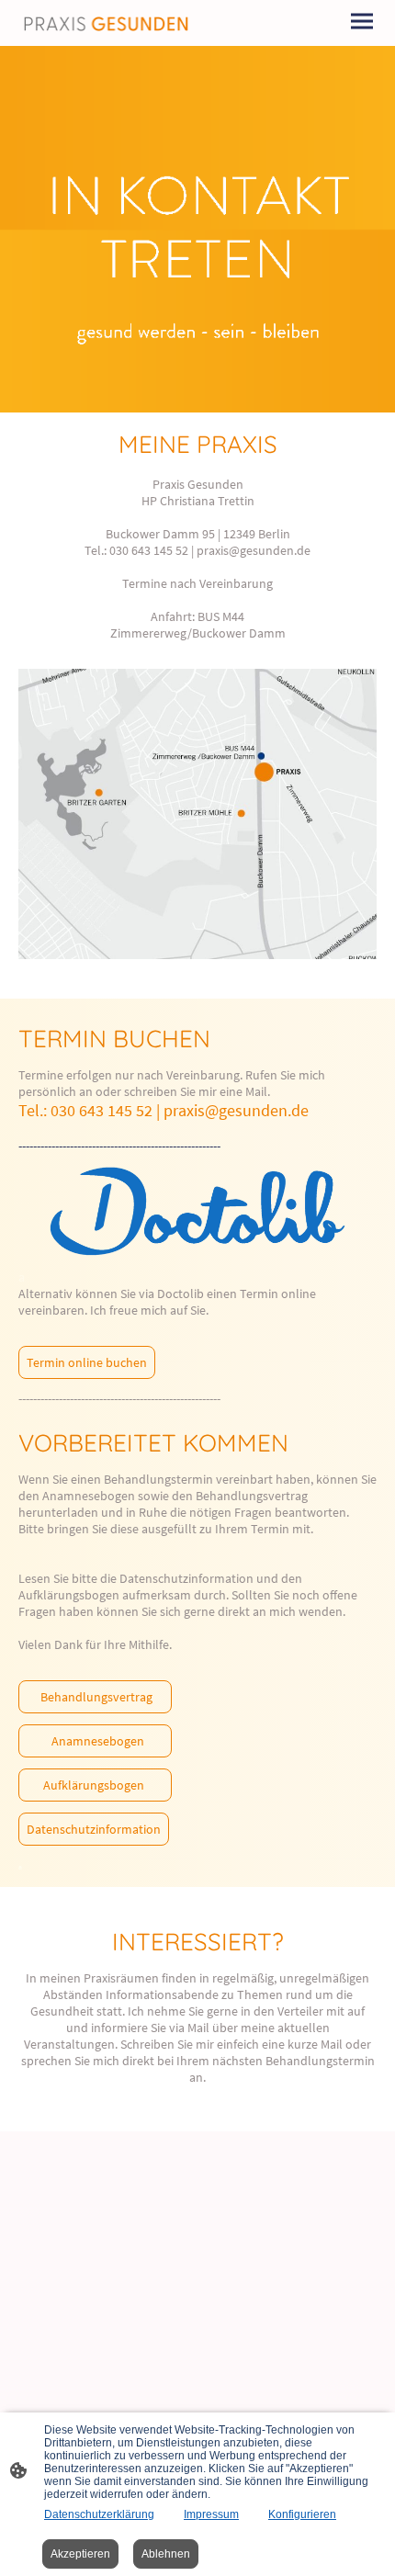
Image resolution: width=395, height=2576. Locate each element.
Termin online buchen (87, 1362)
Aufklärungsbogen (95, 1785)
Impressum (211, 2514)
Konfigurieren (302, 2514)
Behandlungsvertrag (95, 1697)
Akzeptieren (80, 2554)
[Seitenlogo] (106, 23)
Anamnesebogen (95, 1741)
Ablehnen (166, 2554)
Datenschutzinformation (94, 1829)
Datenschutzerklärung (99, 2514)
